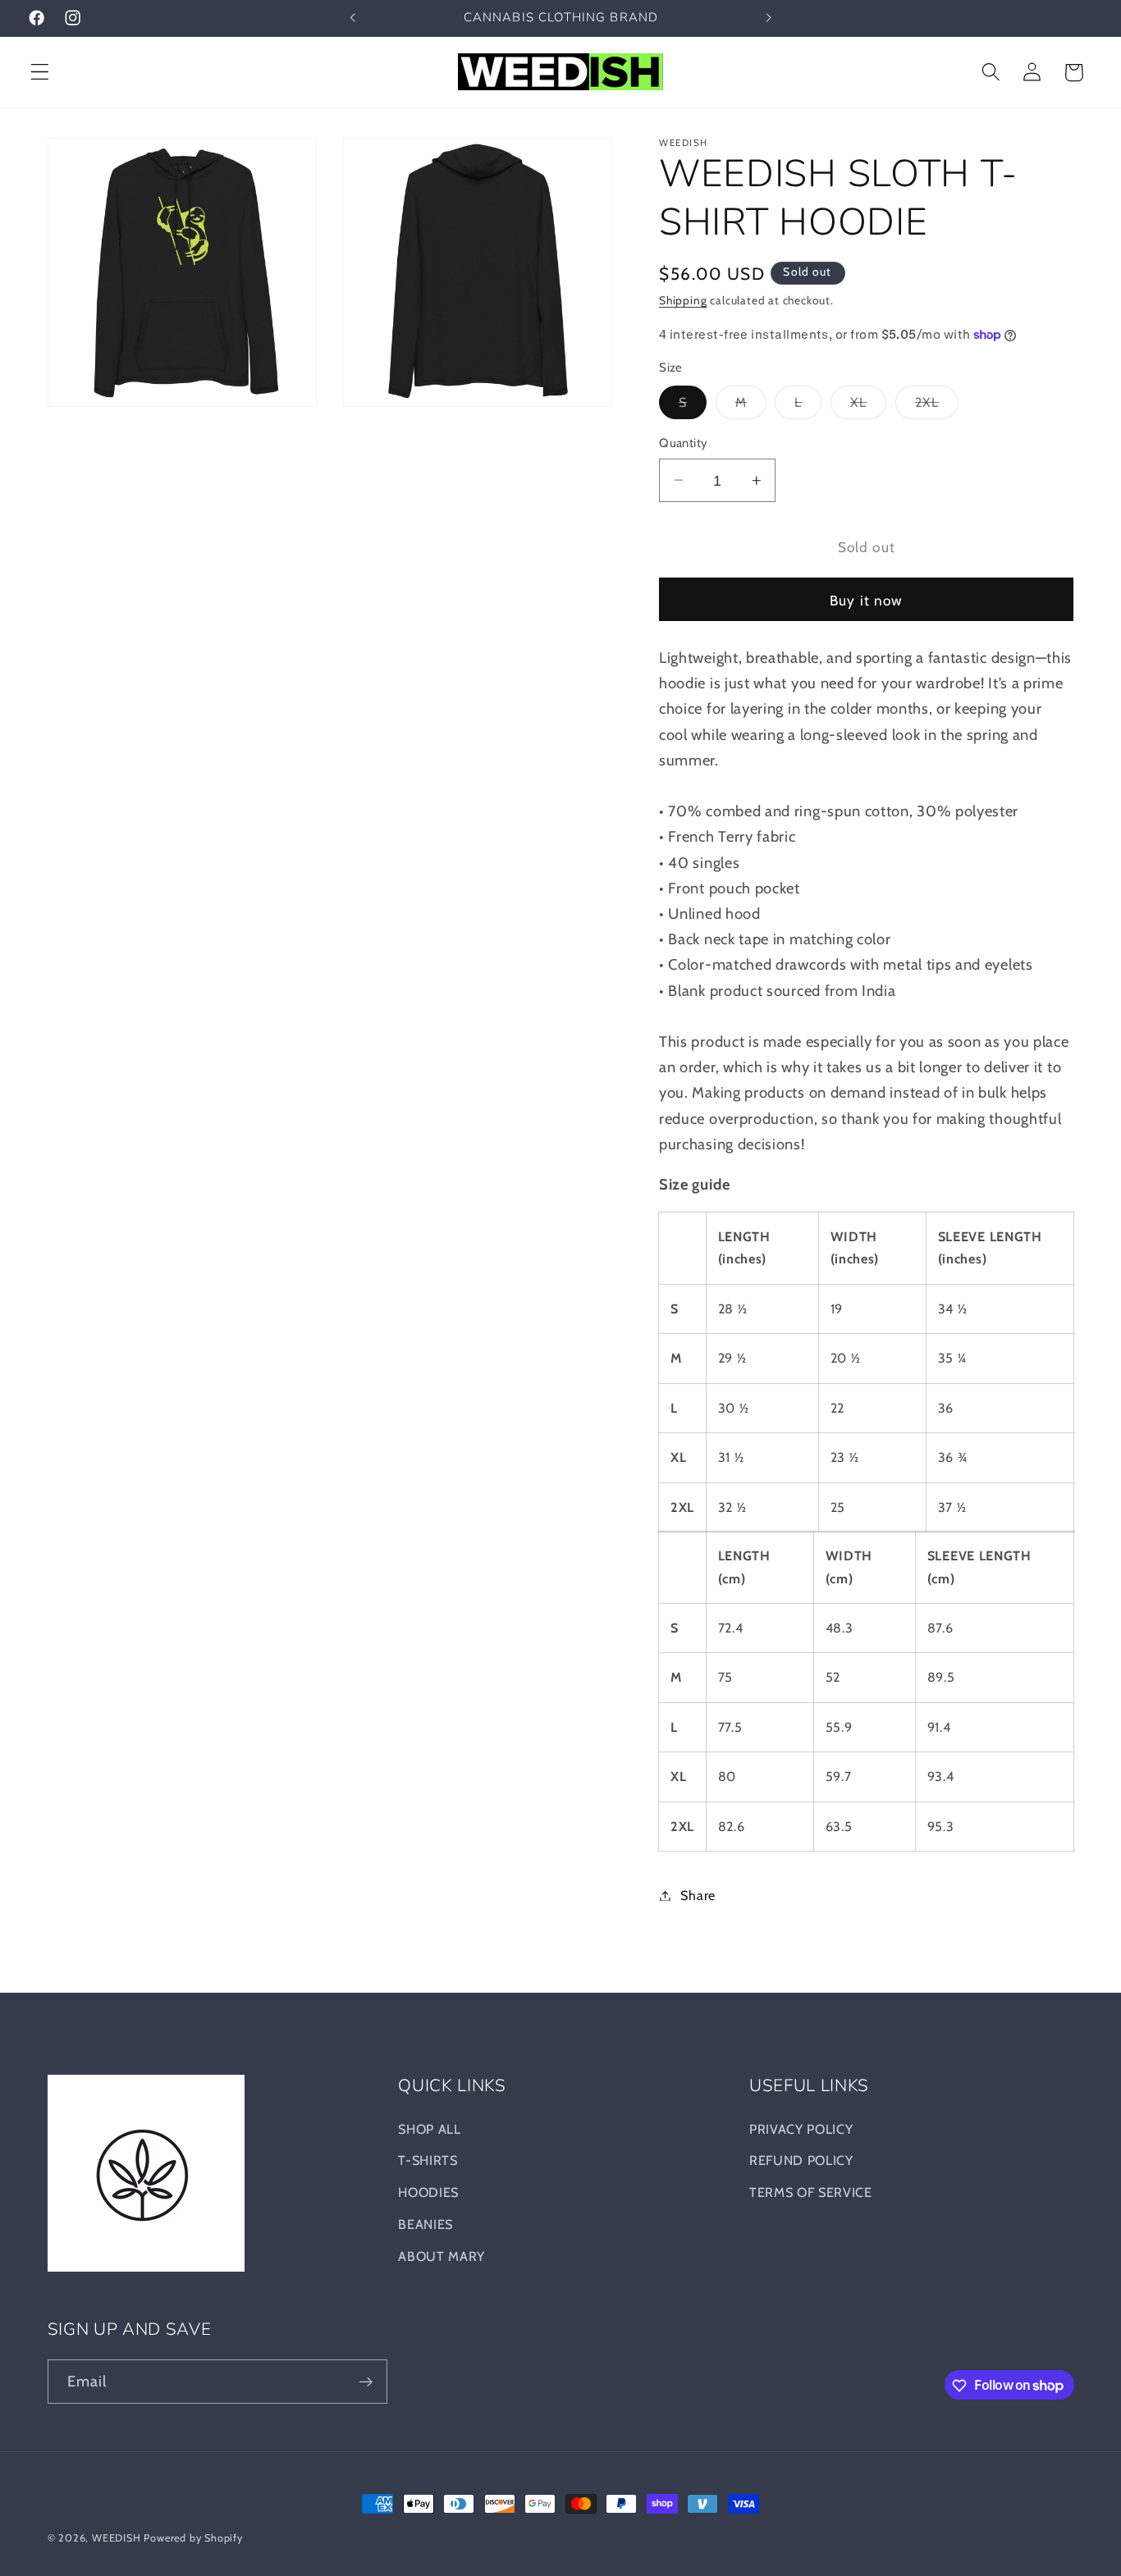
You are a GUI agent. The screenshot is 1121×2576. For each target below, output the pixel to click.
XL (868, 406)
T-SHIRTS (428, 2161)
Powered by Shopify (193, 2538)
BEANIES (426, 2224)
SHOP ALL (430, 2129)
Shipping (683, 300)
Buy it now (867, 600)
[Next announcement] (769, 18)
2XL (937, 406)
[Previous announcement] (352, 18)
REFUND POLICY (801, 2161)
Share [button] (698, 1895)
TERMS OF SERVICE (811, 2192)
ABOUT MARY (442, 2256)
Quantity (684, 443)
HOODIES (428, 2192)
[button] (40, 73)
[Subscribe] (366, 2382)
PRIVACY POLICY (801, 2129)
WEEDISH (117, 2538)
